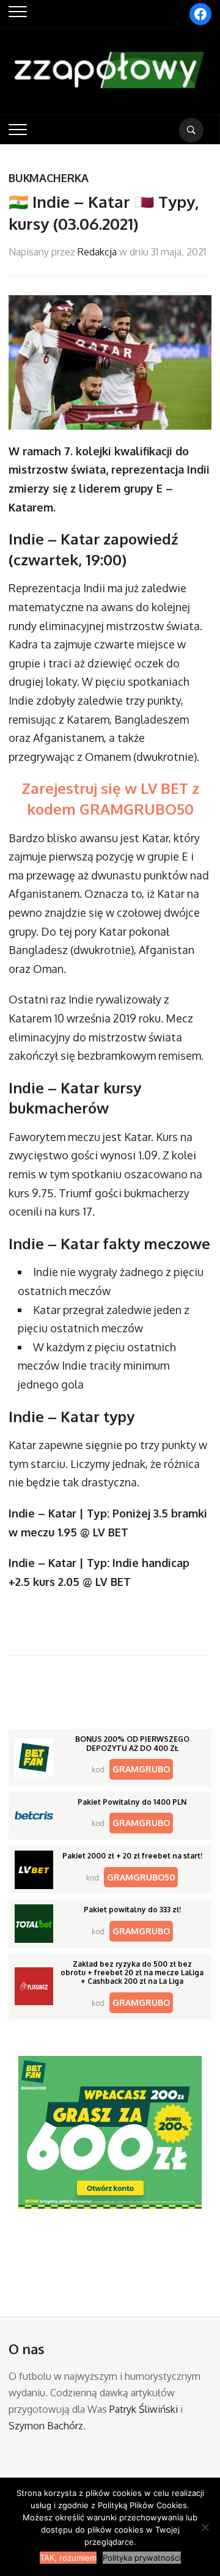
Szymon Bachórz (46, 2426)
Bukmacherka (49, 178)
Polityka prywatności (142, 2558)
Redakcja (97, 252)
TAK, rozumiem (68, 2558)
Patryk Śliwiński (144, 2409)
